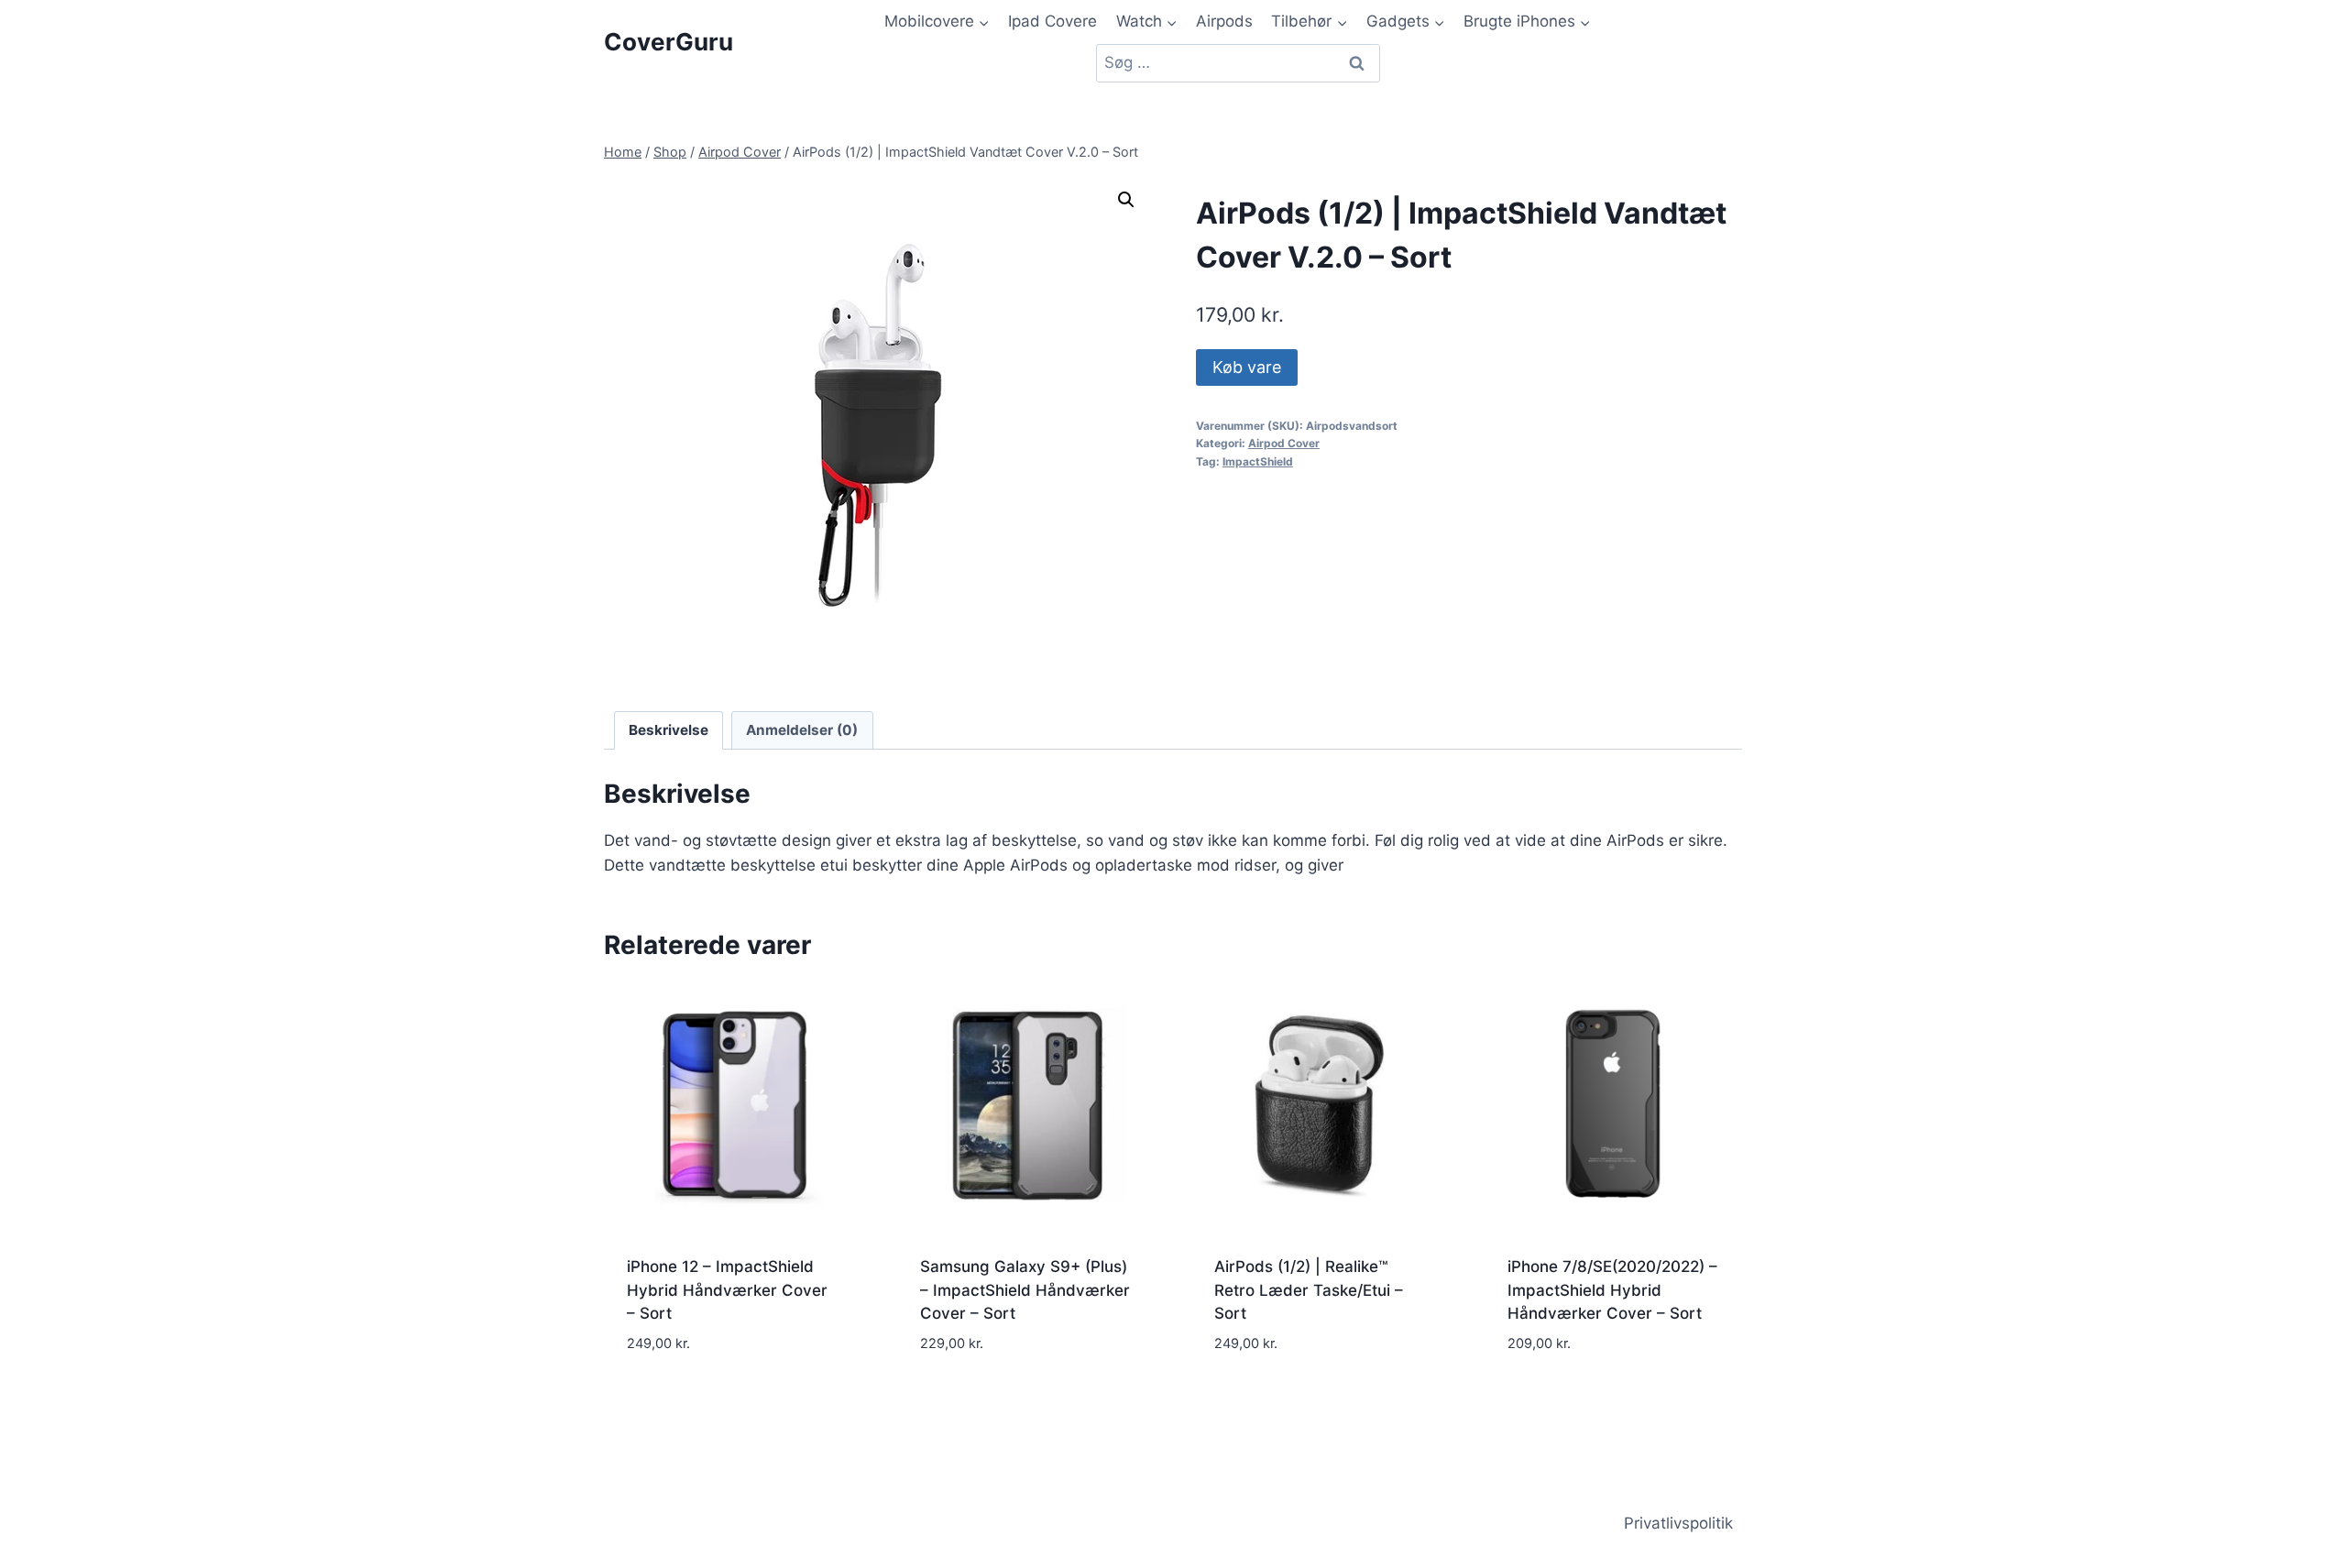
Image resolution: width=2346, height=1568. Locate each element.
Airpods (1224, 21)
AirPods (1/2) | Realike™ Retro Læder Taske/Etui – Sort (1309, 1290)
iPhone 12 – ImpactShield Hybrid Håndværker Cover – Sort (727, 1290)
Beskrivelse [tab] (669, 730)
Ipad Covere (1052, 21)
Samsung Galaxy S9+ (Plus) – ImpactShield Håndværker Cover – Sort (1025, 1290)
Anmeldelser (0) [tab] (802, 730)
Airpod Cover (1284, 443)
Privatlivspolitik (1678, 1523)
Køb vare (1247, 367)
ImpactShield (1258, 461)
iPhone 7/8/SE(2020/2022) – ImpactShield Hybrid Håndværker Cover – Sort (1612, 1290)
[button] (1126, 200)
